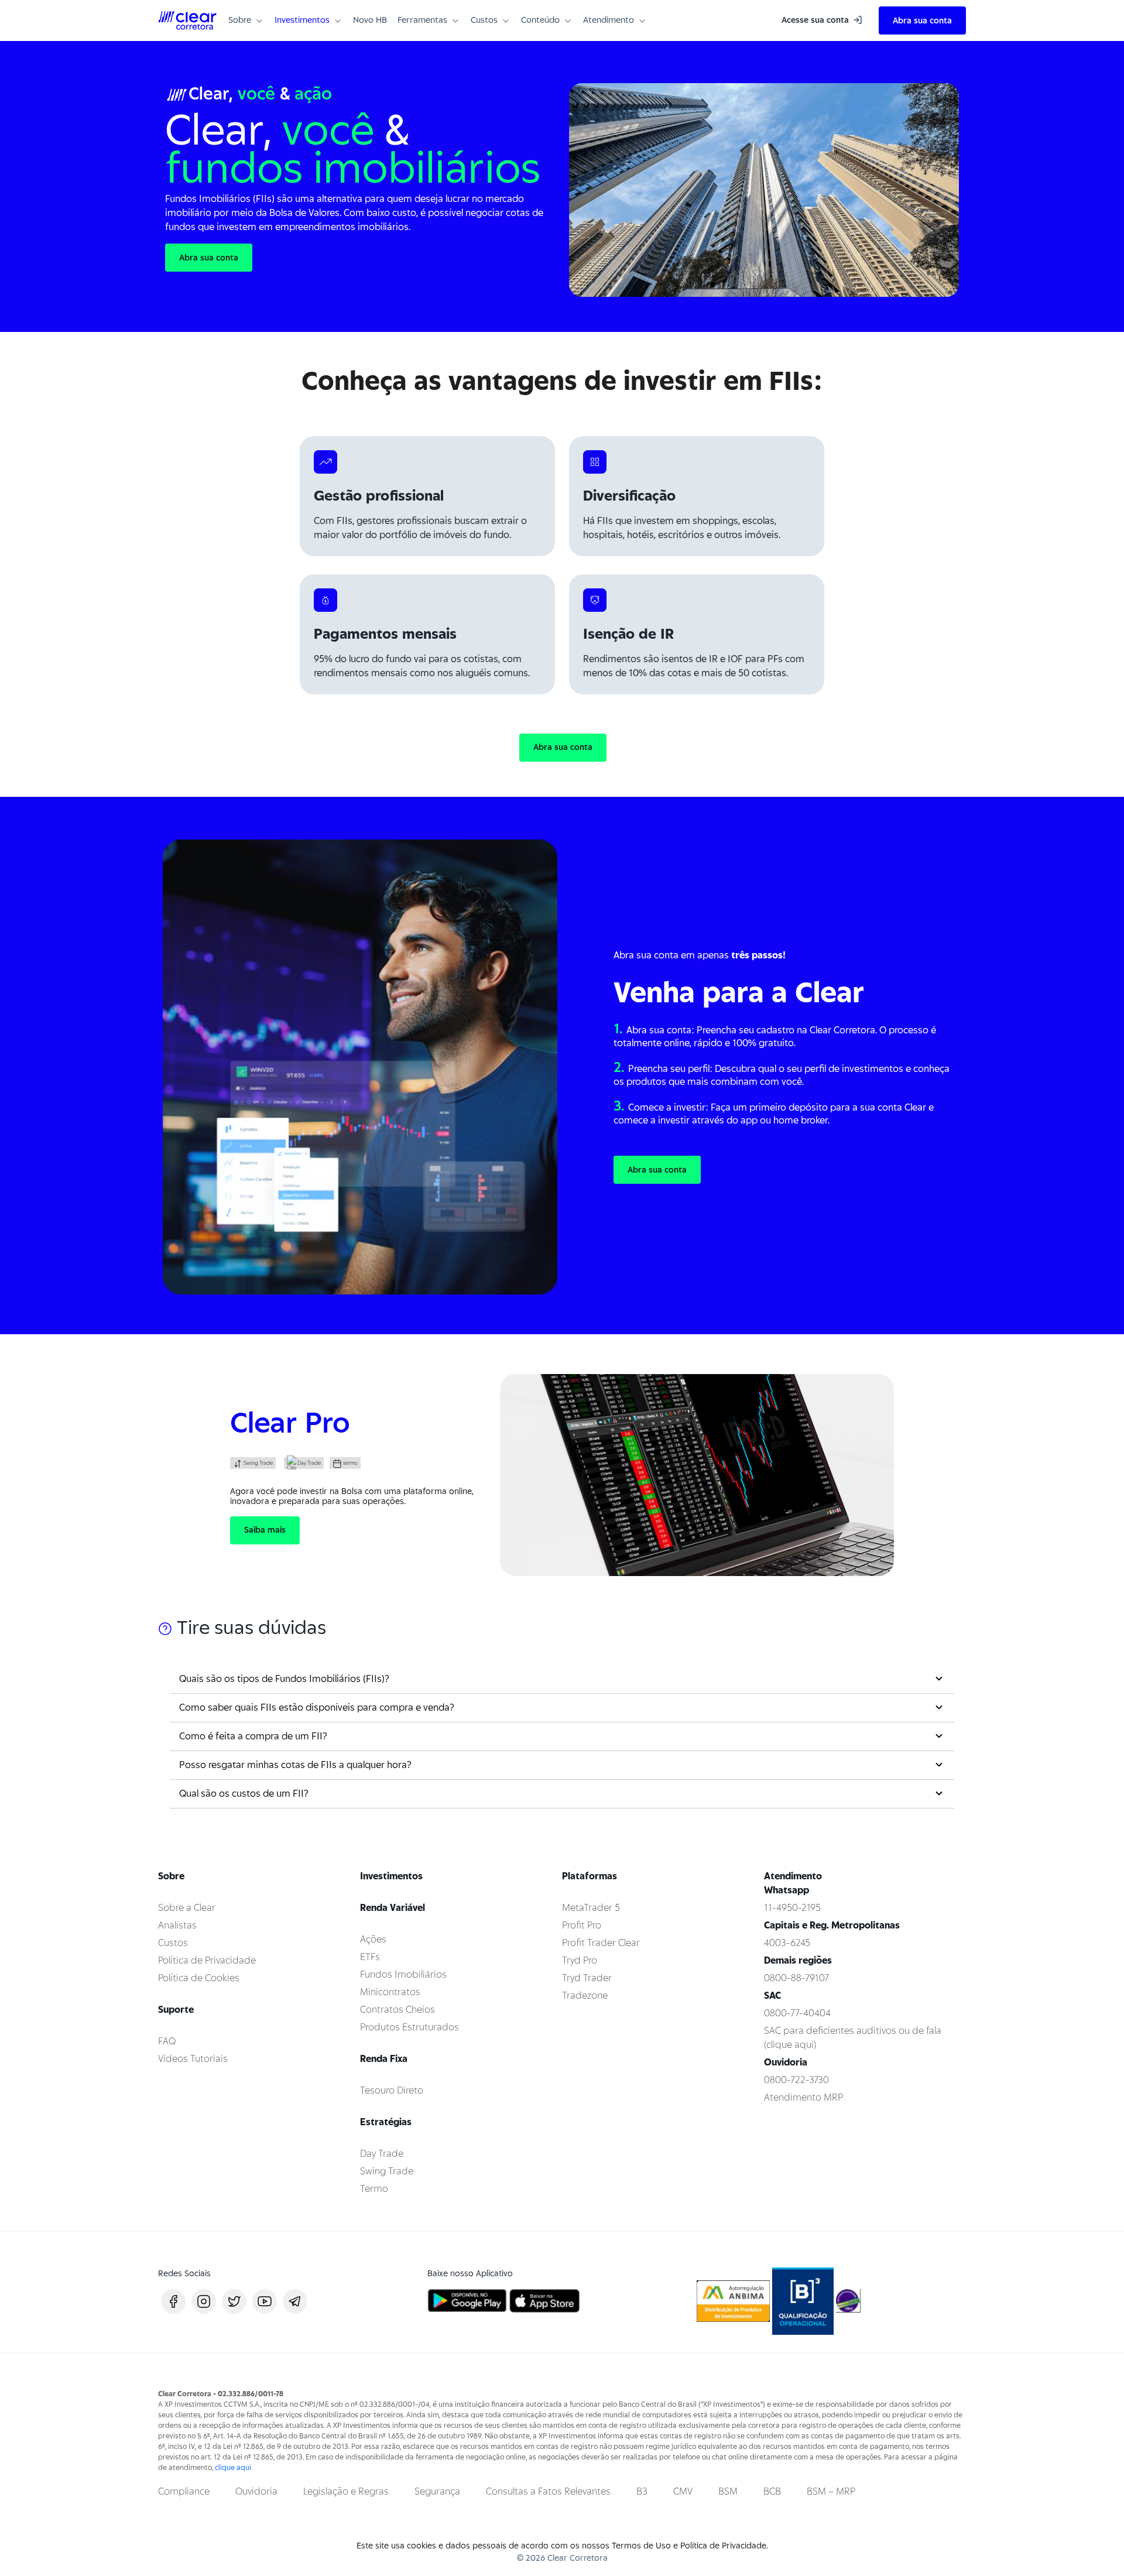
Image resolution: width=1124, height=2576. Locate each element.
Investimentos (302, 20)
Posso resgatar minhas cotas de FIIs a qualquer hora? (295, 1765)
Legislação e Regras (346, 2491)
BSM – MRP (831, 2491)
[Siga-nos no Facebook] (173, 2301)
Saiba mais (265, 1530)
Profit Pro (582, 1925)
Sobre (240, 20)
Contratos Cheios (397, 2010)
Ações (373, 1939)
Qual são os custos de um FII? (244, 1794)
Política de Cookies (199, 1978)
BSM (728, 2491)
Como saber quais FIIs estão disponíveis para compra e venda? (317, 1707)
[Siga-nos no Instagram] (204, 2301)
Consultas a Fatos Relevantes (548, 2491)
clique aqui (233, 2467)
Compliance (184, 2491)
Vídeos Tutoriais (193, 2059)
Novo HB (370, 20)
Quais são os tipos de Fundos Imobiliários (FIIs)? (284, 1679)
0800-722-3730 (796, 2080)
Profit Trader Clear (601, 1943)
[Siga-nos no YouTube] (265, 2301)
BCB (772, 2491)
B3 (642, 2491)
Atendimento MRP (803, 2097)
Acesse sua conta (816, 20)
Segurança (437, 2491)
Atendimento (609, 20)
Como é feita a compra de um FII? (253, 1736)
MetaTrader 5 (591, 1908)
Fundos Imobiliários (403, 1974)
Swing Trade (387, 2171)
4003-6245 (787, 1943)
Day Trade (382, 2154)
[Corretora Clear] (187, 20)
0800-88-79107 (796, 1978)
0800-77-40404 (797, 2013)
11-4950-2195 (792, 1908)
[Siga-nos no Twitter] (234, 2301)
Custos (484, 20)
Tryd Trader (587, 1978)
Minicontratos (390, 1992)
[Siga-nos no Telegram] (295, 2301)
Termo (374, 2189)
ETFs (370, 1957)
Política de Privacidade (207, 1960)
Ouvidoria (256, 2491)
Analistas (177, 1925)
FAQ (167, 2041)
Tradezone (585, 1996)
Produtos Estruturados (409, 2027)
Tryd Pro (580, 1960)
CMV (683, 2491)
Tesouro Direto (392, 2090)
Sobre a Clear (187, 1908)
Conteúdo (540, 20)
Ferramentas (422, 20)
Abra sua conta (922, 20)
